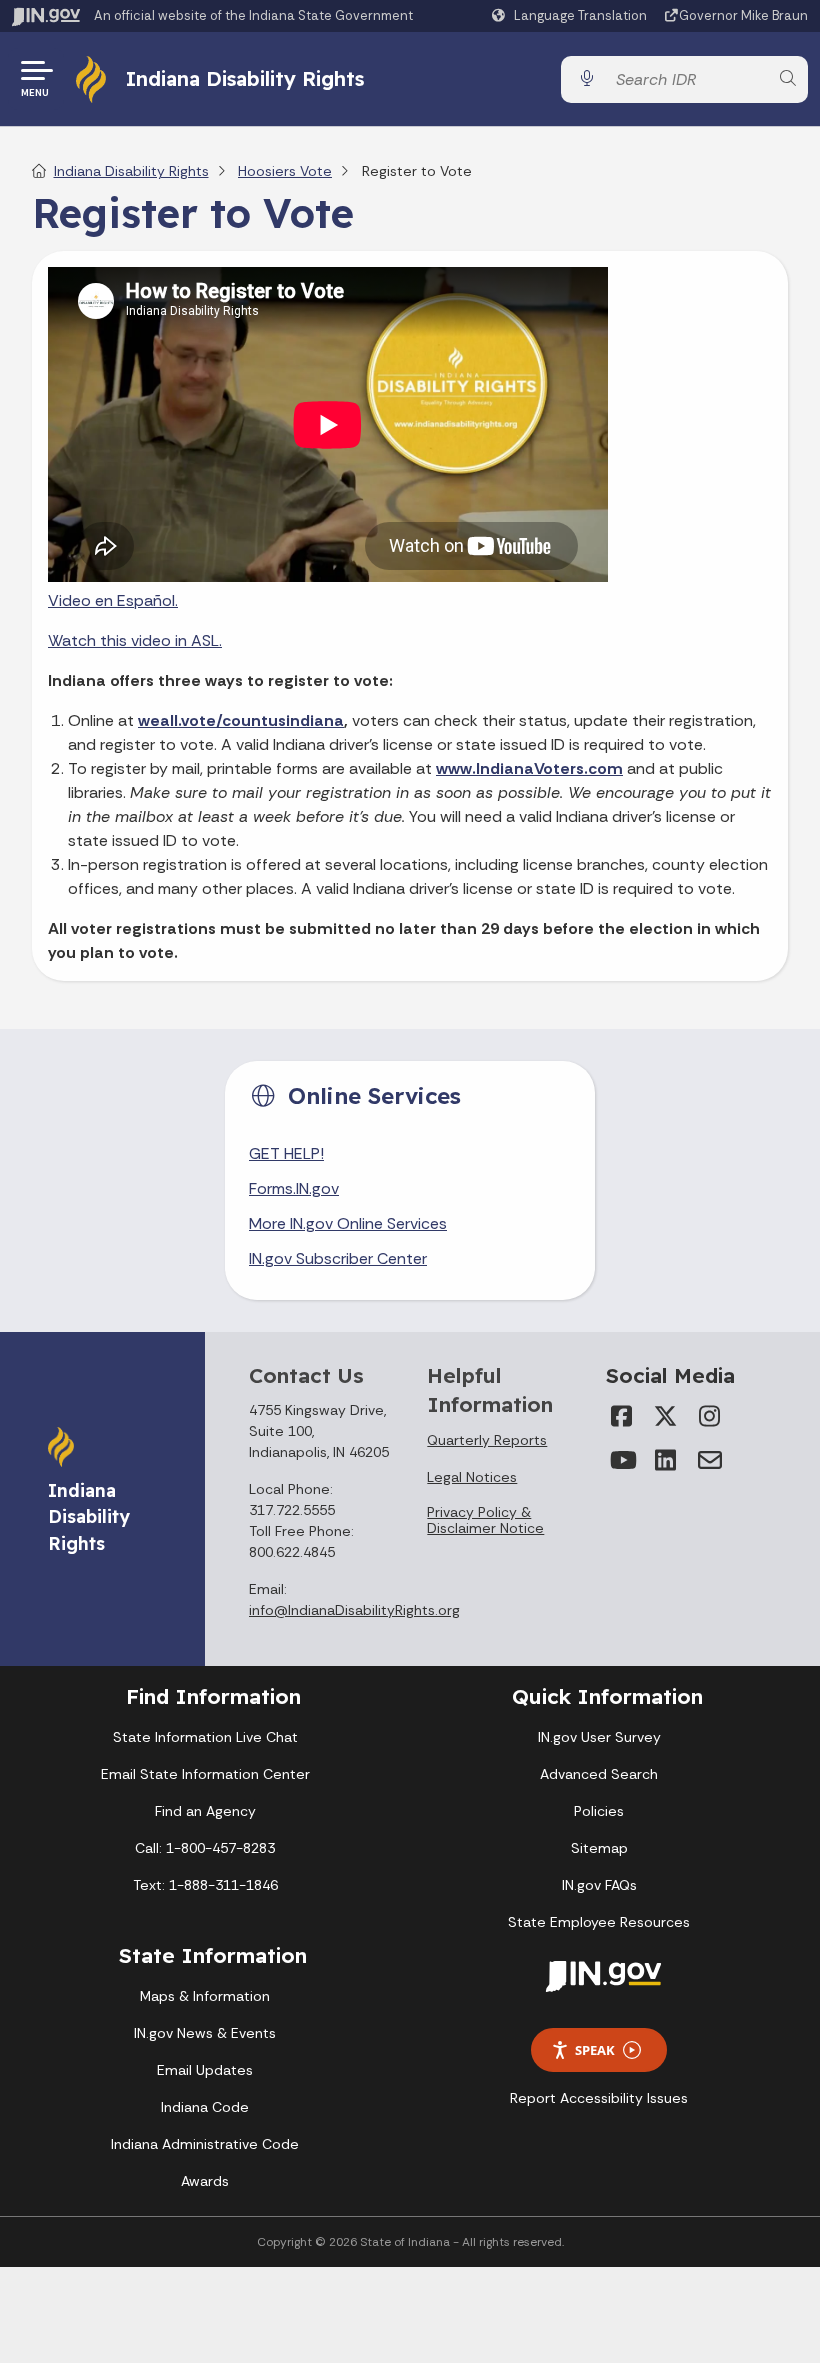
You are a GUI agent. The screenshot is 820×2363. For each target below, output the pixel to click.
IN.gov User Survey (599, 1737)
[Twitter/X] (666, 1416)
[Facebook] (622, 1416)
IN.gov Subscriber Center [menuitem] (338, 1258)
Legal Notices (472, 1477)
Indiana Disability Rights (245, 78)
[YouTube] (622, 1460)
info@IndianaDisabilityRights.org (354, 1610)
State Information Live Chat (205, 1737)
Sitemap (599, 1848)
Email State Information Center (205, 1774)
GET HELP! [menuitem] (286, 1153)
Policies (599, 1811)
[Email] (710, 1460)
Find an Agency (205, 1811)
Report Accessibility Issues (599, 2098)
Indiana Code (205, 2107)
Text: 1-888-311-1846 (205, 1885)
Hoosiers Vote (285, 171)
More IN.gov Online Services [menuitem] (348, 1223)
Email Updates (205, 2070)
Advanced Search (599, 1774)
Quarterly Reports (487, 1440)
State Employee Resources (599, 1922)
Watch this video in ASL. (135, 640)
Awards (205, 2181)
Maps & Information (205, 1996)
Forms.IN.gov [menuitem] (294, 1188)
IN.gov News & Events (205, 2033)
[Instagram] (710, 1416)
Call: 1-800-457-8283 (205, 1848)
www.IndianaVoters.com (529, 768)
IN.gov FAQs (599, 1885)
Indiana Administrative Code (205, 2144)
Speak (595, 2050)
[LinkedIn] (666, 1460)
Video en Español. (113, 600)
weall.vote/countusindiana (241, 720)
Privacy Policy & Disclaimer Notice (485, 1520)
